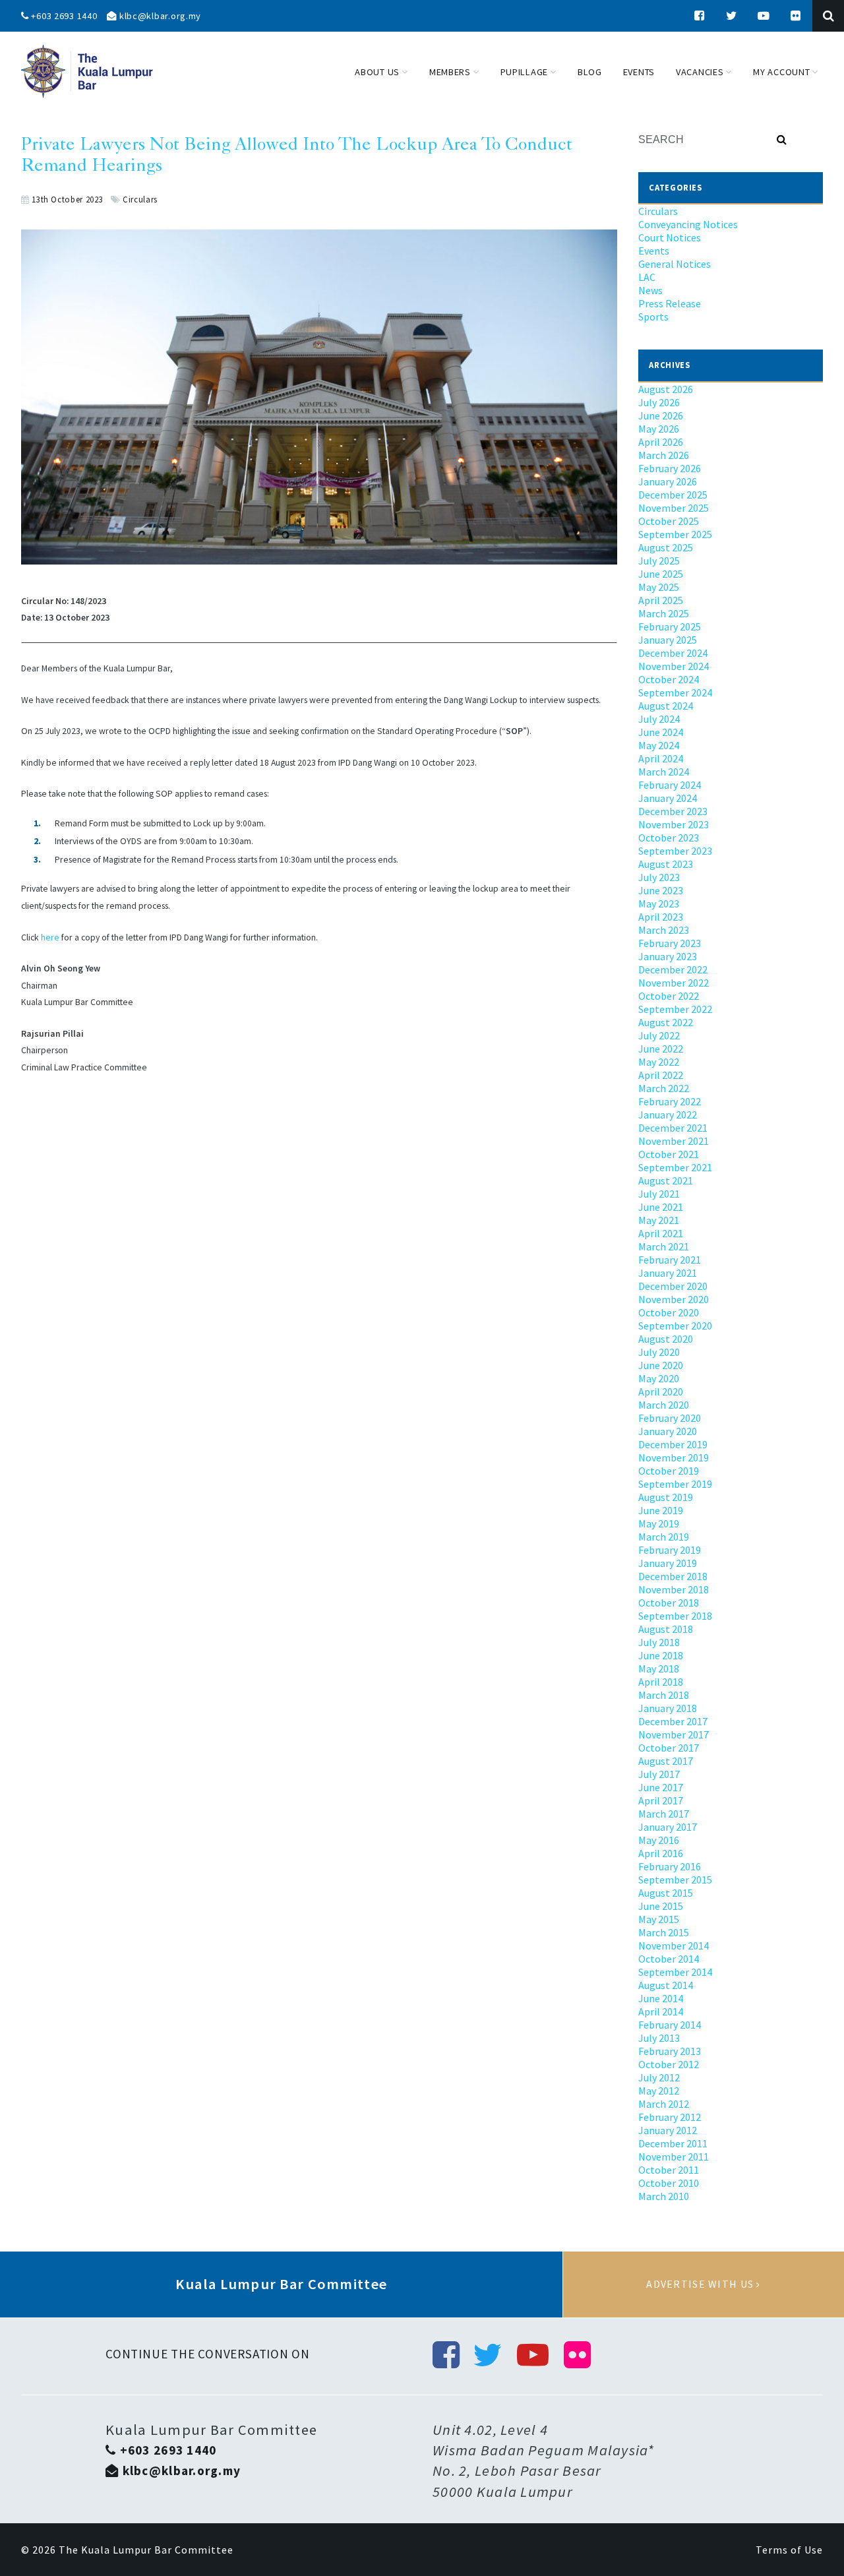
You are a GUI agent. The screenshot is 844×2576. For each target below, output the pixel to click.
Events (654, 251)
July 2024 (659, 719)
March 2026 (664, 455)
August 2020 (666, 1339)
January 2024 (668, 798)
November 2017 (674, 1734)
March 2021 (664, 1246)
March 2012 (664, 2104)
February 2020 (670, 1418)
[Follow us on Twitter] (732, 16)
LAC (647, 277)
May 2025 (659, 587)
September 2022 (675, 1009)
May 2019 (659, 1523)
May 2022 (659, 1062)
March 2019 (664, 1537)
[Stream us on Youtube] (764, 16)
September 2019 (675, 1484)
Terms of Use (789, 2550)
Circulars (140, 199)
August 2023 (666, 864)
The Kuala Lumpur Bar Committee (146, 2550)
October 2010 (669, 2183)
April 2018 (661, 1682)
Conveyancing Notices (688, 224)
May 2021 (659, 1220)
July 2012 (659, 2077)
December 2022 (673, 969)
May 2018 (659, 1669)
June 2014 (661, 1998)
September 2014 (675, 1972)
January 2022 (668, 1115)
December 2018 (673, 1576)
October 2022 (669, 996)
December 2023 (673, 811)
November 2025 (674, 508)
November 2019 (674, 1457)
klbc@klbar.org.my (159, 16)
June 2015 (661, 1906)
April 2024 (661, 758)
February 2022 (670, 1101)
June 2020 (661, 1365)
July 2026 (659, 402)
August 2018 (666, 1629)
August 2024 (666, 706)
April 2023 (661, 917)
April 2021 (661, 1233)
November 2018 (674, 1589)
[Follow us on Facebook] (700, 16)
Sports (653, 317)
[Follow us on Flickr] (796, 16)
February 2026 (670, 468)
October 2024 (669, 679)
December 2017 (673, 1721)
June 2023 (661, 890)
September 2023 (675, 851)
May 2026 (659, 429)
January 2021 (668, 1273)
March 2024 (664, 772)
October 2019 (669, 1471)
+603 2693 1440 (63, 16)
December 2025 (673, 495)
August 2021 (666, 1181)
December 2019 (673, 1444)
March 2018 (664, 1695)
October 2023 (669, 838)
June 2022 (661, 1049)
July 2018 (659, 1642)
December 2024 (673, 653)
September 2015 (675, 1880)
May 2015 (659, 1919)
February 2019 (670, 1550)
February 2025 (670, 627)
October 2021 (669, 1154)
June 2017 (661, 1787)
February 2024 (670, 785)
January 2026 (668, 481)
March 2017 (664, 1814)
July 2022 (659, 1035)
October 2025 (669, 521)
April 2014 (661, 2011)
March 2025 (664, 613)
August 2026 (666, 389)
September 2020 (675, 1326)
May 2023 (659, 904)
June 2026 (661, 415)
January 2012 (668, 2130)
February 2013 (670, 2051)
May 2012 (659, 2091)
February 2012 (670, 2117)
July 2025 (659, 561)
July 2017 (659, 1774)
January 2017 (668, 1827)
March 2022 (664, 1088)
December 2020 (673, 1286)
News (650, 290)
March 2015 (664, 1932)
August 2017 (666, 1761)
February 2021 (670, 1260)
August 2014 (666, 1985)
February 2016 (670, 1866)
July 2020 (659, 1352)
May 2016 (659, 1840)
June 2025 (661, 574)
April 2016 (661, 1853)
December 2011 (673, 2143)
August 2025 (666, 547)
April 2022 (661, 1075)
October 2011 (669, 2170)
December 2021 (673, 1128)
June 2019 (661, 1510)
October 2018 (669, 1603)
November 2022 (674, 983)
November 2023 (674, 824)
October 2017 (669, 1748)
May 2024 (659, 745)
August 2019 (666, 1497)
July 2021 (659, 1194)
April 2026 (661, 442)
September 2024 (675, 692)
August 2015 (666, 1893)
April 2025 (661, 600)
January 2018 (668, 1708)
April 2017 (661, 1800)
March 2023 (664, 930)
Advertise (704, 2285)
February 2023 (670, 943)
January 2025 (668, 640)
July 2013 (659, 2038)
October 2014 (669, 1959)
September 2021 (675, 1167)
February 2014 (670, 2025)
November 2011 (674, 2157)
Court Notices (670, 237)
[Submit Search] (782, 140)
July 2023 (659, 877)
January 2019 (668, 1563)
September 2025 (675, 534)
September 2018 (675, 1616)
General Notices (675, 264)
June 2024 (661, 732)
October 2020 (669, 1312)
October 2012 (669, 2064)
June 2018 (661, 1655)
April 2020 (661, 1392)
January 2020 (668, 1431)
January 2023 (668, 956)
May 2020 (659, 1378)
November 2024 (674, 666)
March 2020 (664, 1405)
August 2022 (666, 1022)
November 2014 (674, 1946)
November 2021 (674, 1141)
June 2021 (661, 1207)
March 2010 (664, 2196)
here (50, 937)
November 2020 (674, 1299)
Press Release (670, 303)
